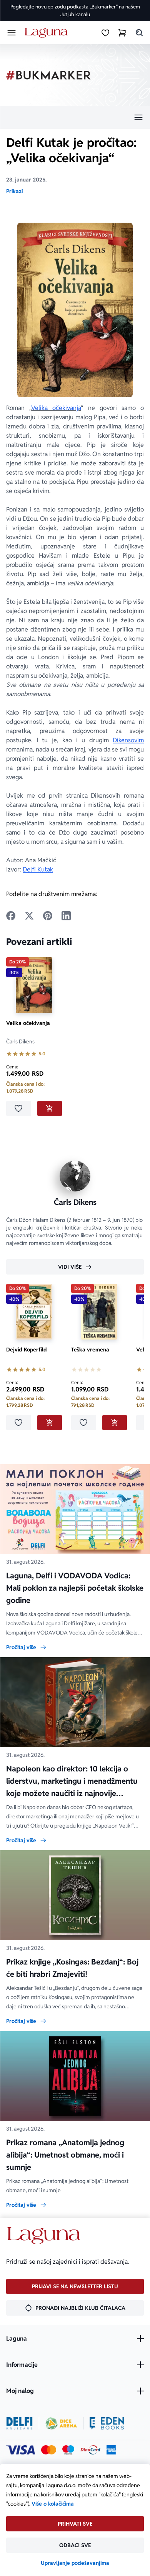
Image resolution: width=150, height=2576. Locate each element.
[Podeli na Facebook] (11, 916)
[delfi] (19, 2423)
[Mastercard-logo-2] (49, 2450)
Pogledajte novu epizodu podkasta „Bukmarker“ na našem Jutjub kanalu (75, 11)
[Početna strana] (47, 33)
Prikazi (14, 191)
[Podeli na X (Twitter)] (29, 916)
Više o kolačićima (53, 2504)
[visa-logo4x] (21, 2450)
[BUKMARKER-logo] (48, 75)
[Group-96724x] (90, 2450)
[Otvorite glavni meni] (12, 33)
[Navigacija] (75, 117)
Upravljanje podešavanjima (75, 2563)
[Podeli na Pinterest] (48, 916)
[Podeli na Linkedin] (66, 916)
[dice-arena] (61, 2423)
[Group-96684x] (107, 2423)
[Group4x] (68, 2450)
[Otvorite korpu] (122, 33)
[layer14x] (111, 2450)
